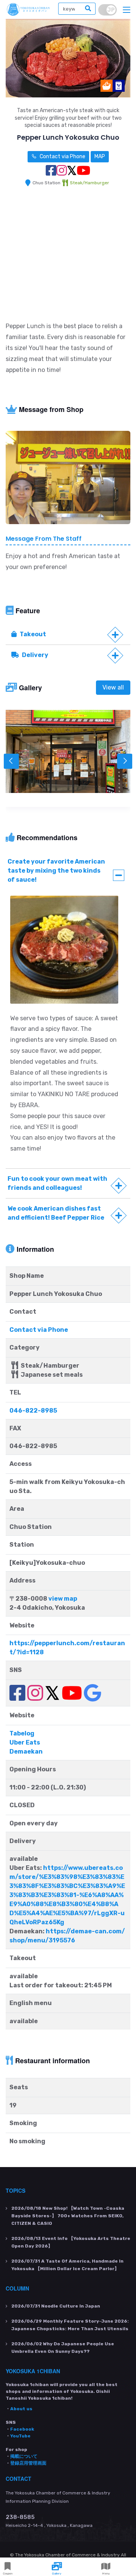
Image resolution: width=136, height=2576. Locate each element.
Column (17, 2288)
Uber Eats (25, 1742)
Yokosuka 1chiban (33, 2371)
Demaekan (26, 1752)
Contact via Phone (62, 157)
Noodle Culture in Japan (56, 2306)
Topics (15, 2190)
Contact (19, 2479)
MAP (100, 157)
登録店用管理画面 (28, 2463)
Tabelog (22, 1733)
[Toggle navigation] (127, 10)
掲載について (24, 2456)
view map (63, 1599)
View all (113, 687)
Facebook (22, 2429)
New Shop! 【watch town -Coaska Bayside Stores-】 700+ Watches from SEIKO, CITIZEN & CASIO (68, 2216)
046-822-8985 (33, 1411)
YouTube (20, 2436)
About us (21, 2409)
